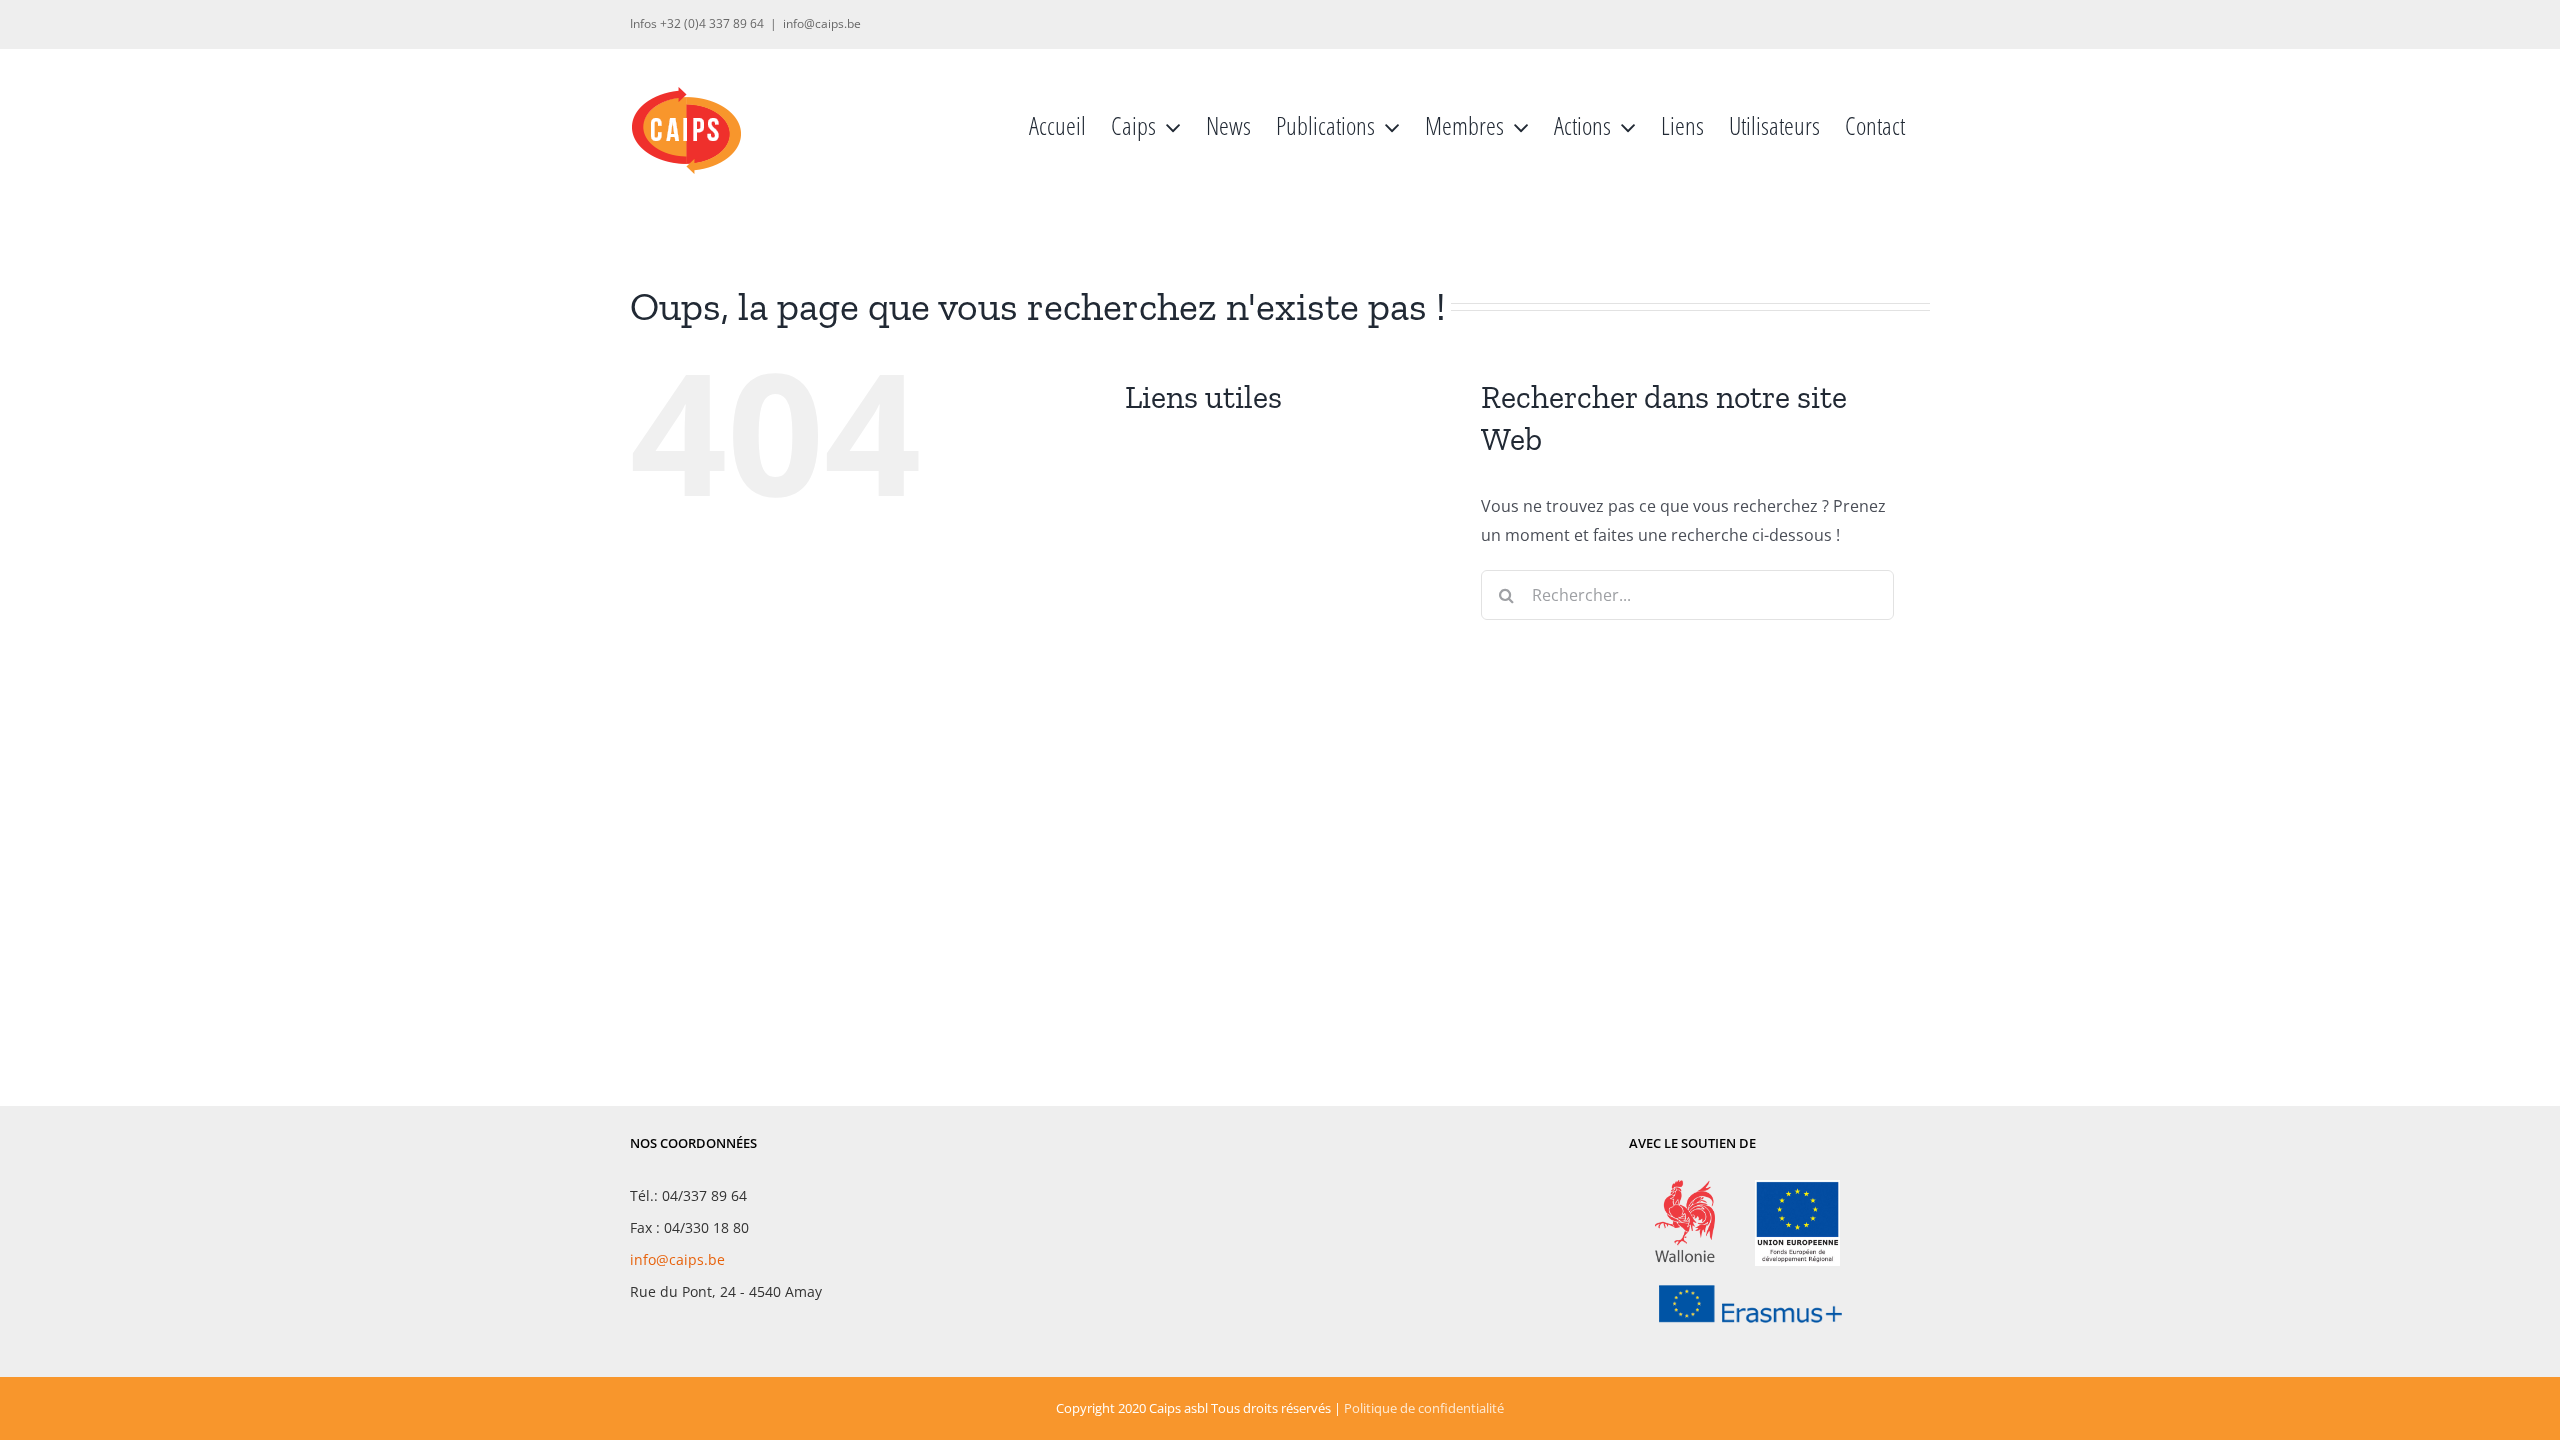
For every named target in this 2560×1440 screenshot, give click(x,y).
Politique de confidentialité (1424, 1408)
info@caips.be (822, 23)
